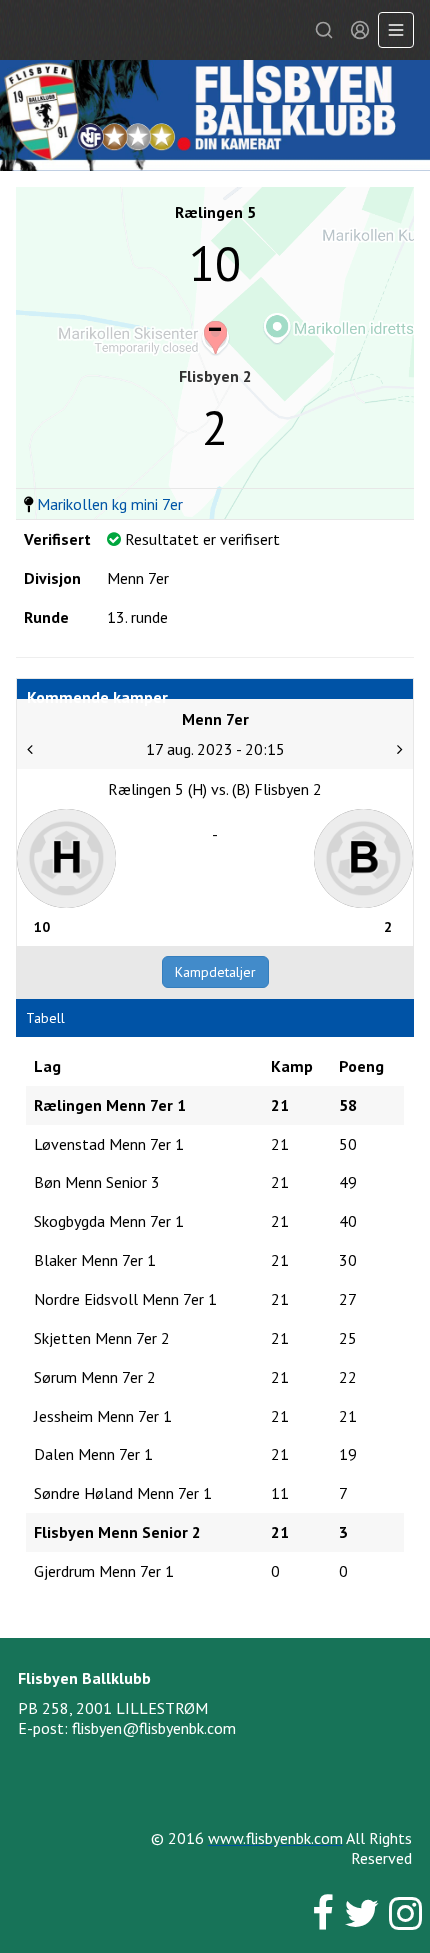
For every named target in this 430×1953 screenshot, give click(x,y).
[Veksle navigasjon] (396, 30)
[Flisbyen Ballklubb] (215, 115)
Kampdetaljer (215, 972)
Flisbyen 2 (215, 376)
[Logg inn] (360, 30)
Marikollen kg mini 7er (110, 504)
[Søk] (324, 30)
